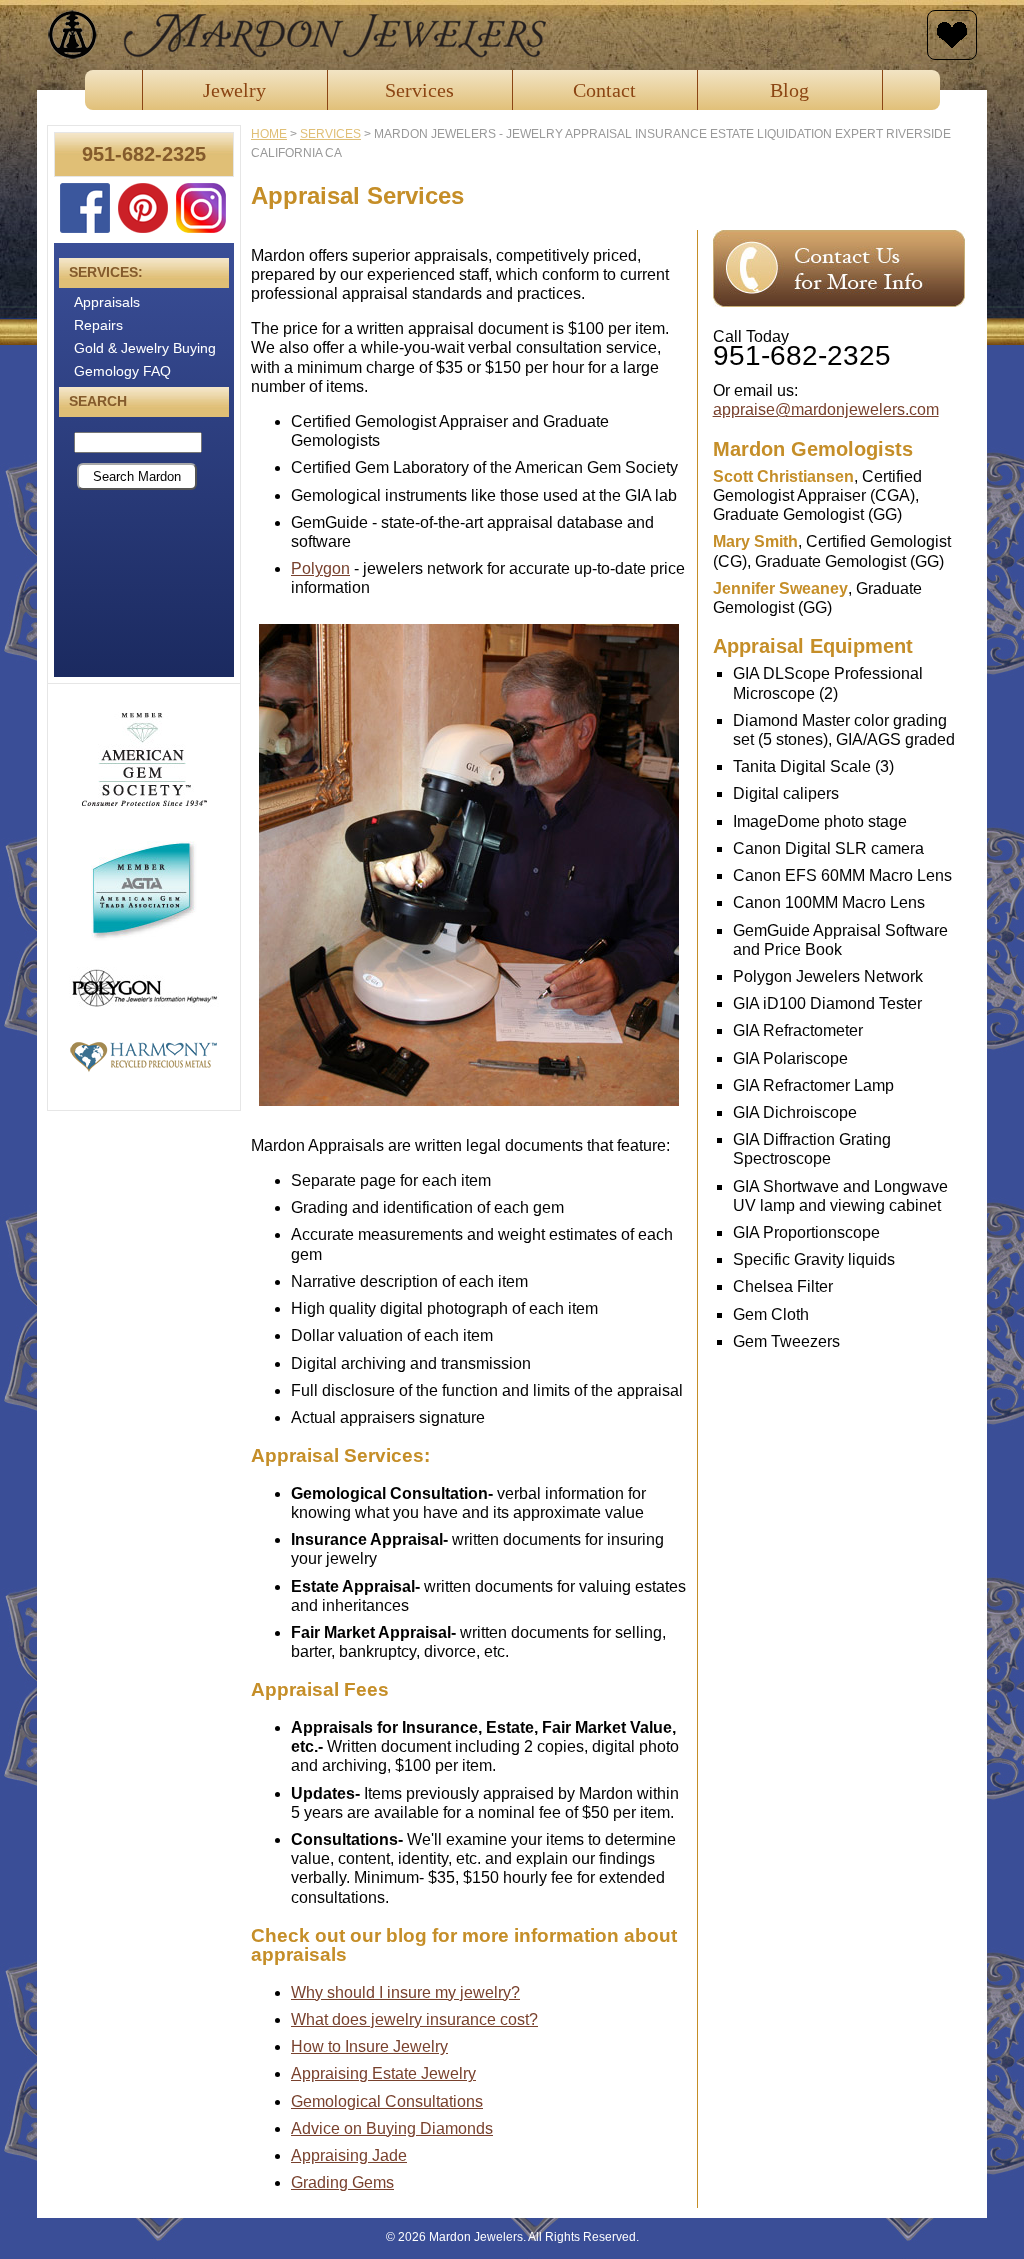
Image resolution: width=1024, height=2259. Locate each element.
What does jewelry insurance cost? (414, 2019)
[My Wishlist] (952, 35)
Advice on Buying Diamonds (392, 2128)
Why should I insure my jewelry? (405, 1992)
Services (419, 90)
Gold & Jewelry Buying (145, 348)
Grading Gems (342, 2182)
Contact (604, 90)
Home (269, 134)
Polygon (320, 568)
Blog (789, 90)
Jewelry (234, 90)
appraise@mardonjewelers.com (826, 409)
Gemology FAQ (122, 371)
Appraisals (107, 302)
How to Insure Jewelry (369, 2046)
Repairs (98, 325)
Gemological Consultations (387, 2101)
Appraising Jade (349, 2155)
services (330, 134)
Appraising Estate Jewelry (383, 2073)
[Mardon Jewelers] (482, 35)
